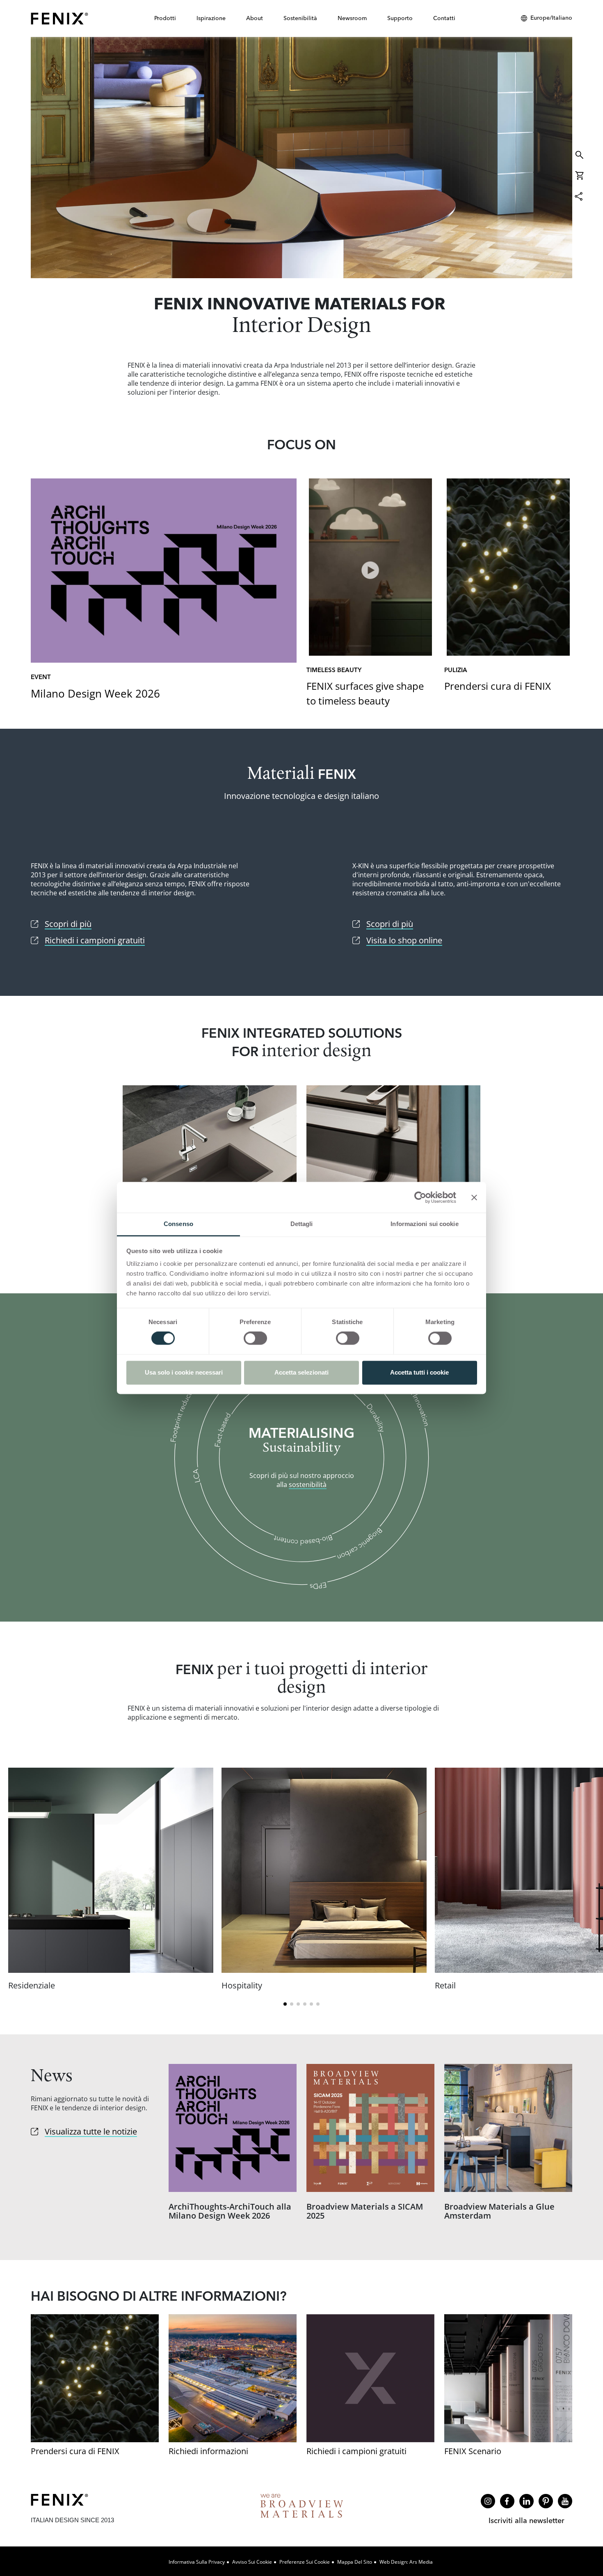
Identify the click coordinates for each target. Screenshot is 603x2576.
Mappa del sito (355, 2562)
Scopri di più (301, 158)
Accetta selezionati (301, 1372)
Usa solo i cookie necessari (184, 1372)
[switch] (255, 1338)
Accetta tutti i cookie (419, 1372)
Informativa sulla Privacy (197, 2562)
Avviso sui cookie (252, 2562)
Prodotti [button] (165, 18)
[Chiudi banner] (474, 1197)
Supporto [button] (400, 18)
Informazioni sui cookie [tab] (424, 1224)
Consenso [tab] (178, 1224)
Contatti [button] (444, 18)
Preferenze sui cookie (305, 2562)
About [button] (255, 18)
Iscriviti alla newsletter (526, 2520)
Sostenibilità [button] (300, 18)
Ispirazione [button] (211, 18)
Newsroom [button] (352, 18)
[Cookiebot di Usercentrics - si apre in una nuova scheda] (420, 1197)
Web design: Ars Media (406, 2562)
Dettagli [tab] (302, 1224)
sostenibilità (308, 1485)
